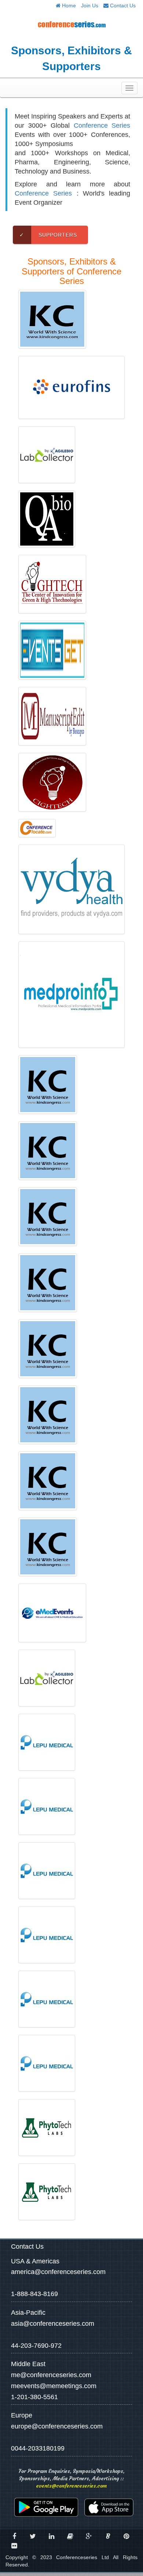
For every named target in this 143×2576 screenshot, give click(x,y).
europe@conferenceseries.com (57, 2426)
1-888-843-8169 (34, 2294)
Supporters (48, 235)
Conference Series (102, 125)
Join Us (90, 6)
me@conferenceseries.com (51, 2375)
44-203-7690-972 (36, 2346)
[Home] (71, 24)
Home (68, 6)
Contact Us (122, 6)
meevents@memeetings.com (54, 2386)
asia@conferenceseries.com (53, 2324)
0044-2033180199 (38, 2448)
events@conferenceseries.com (71, 2486)
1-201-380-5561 (34, 2397)
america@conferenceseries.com (58, 2272)
